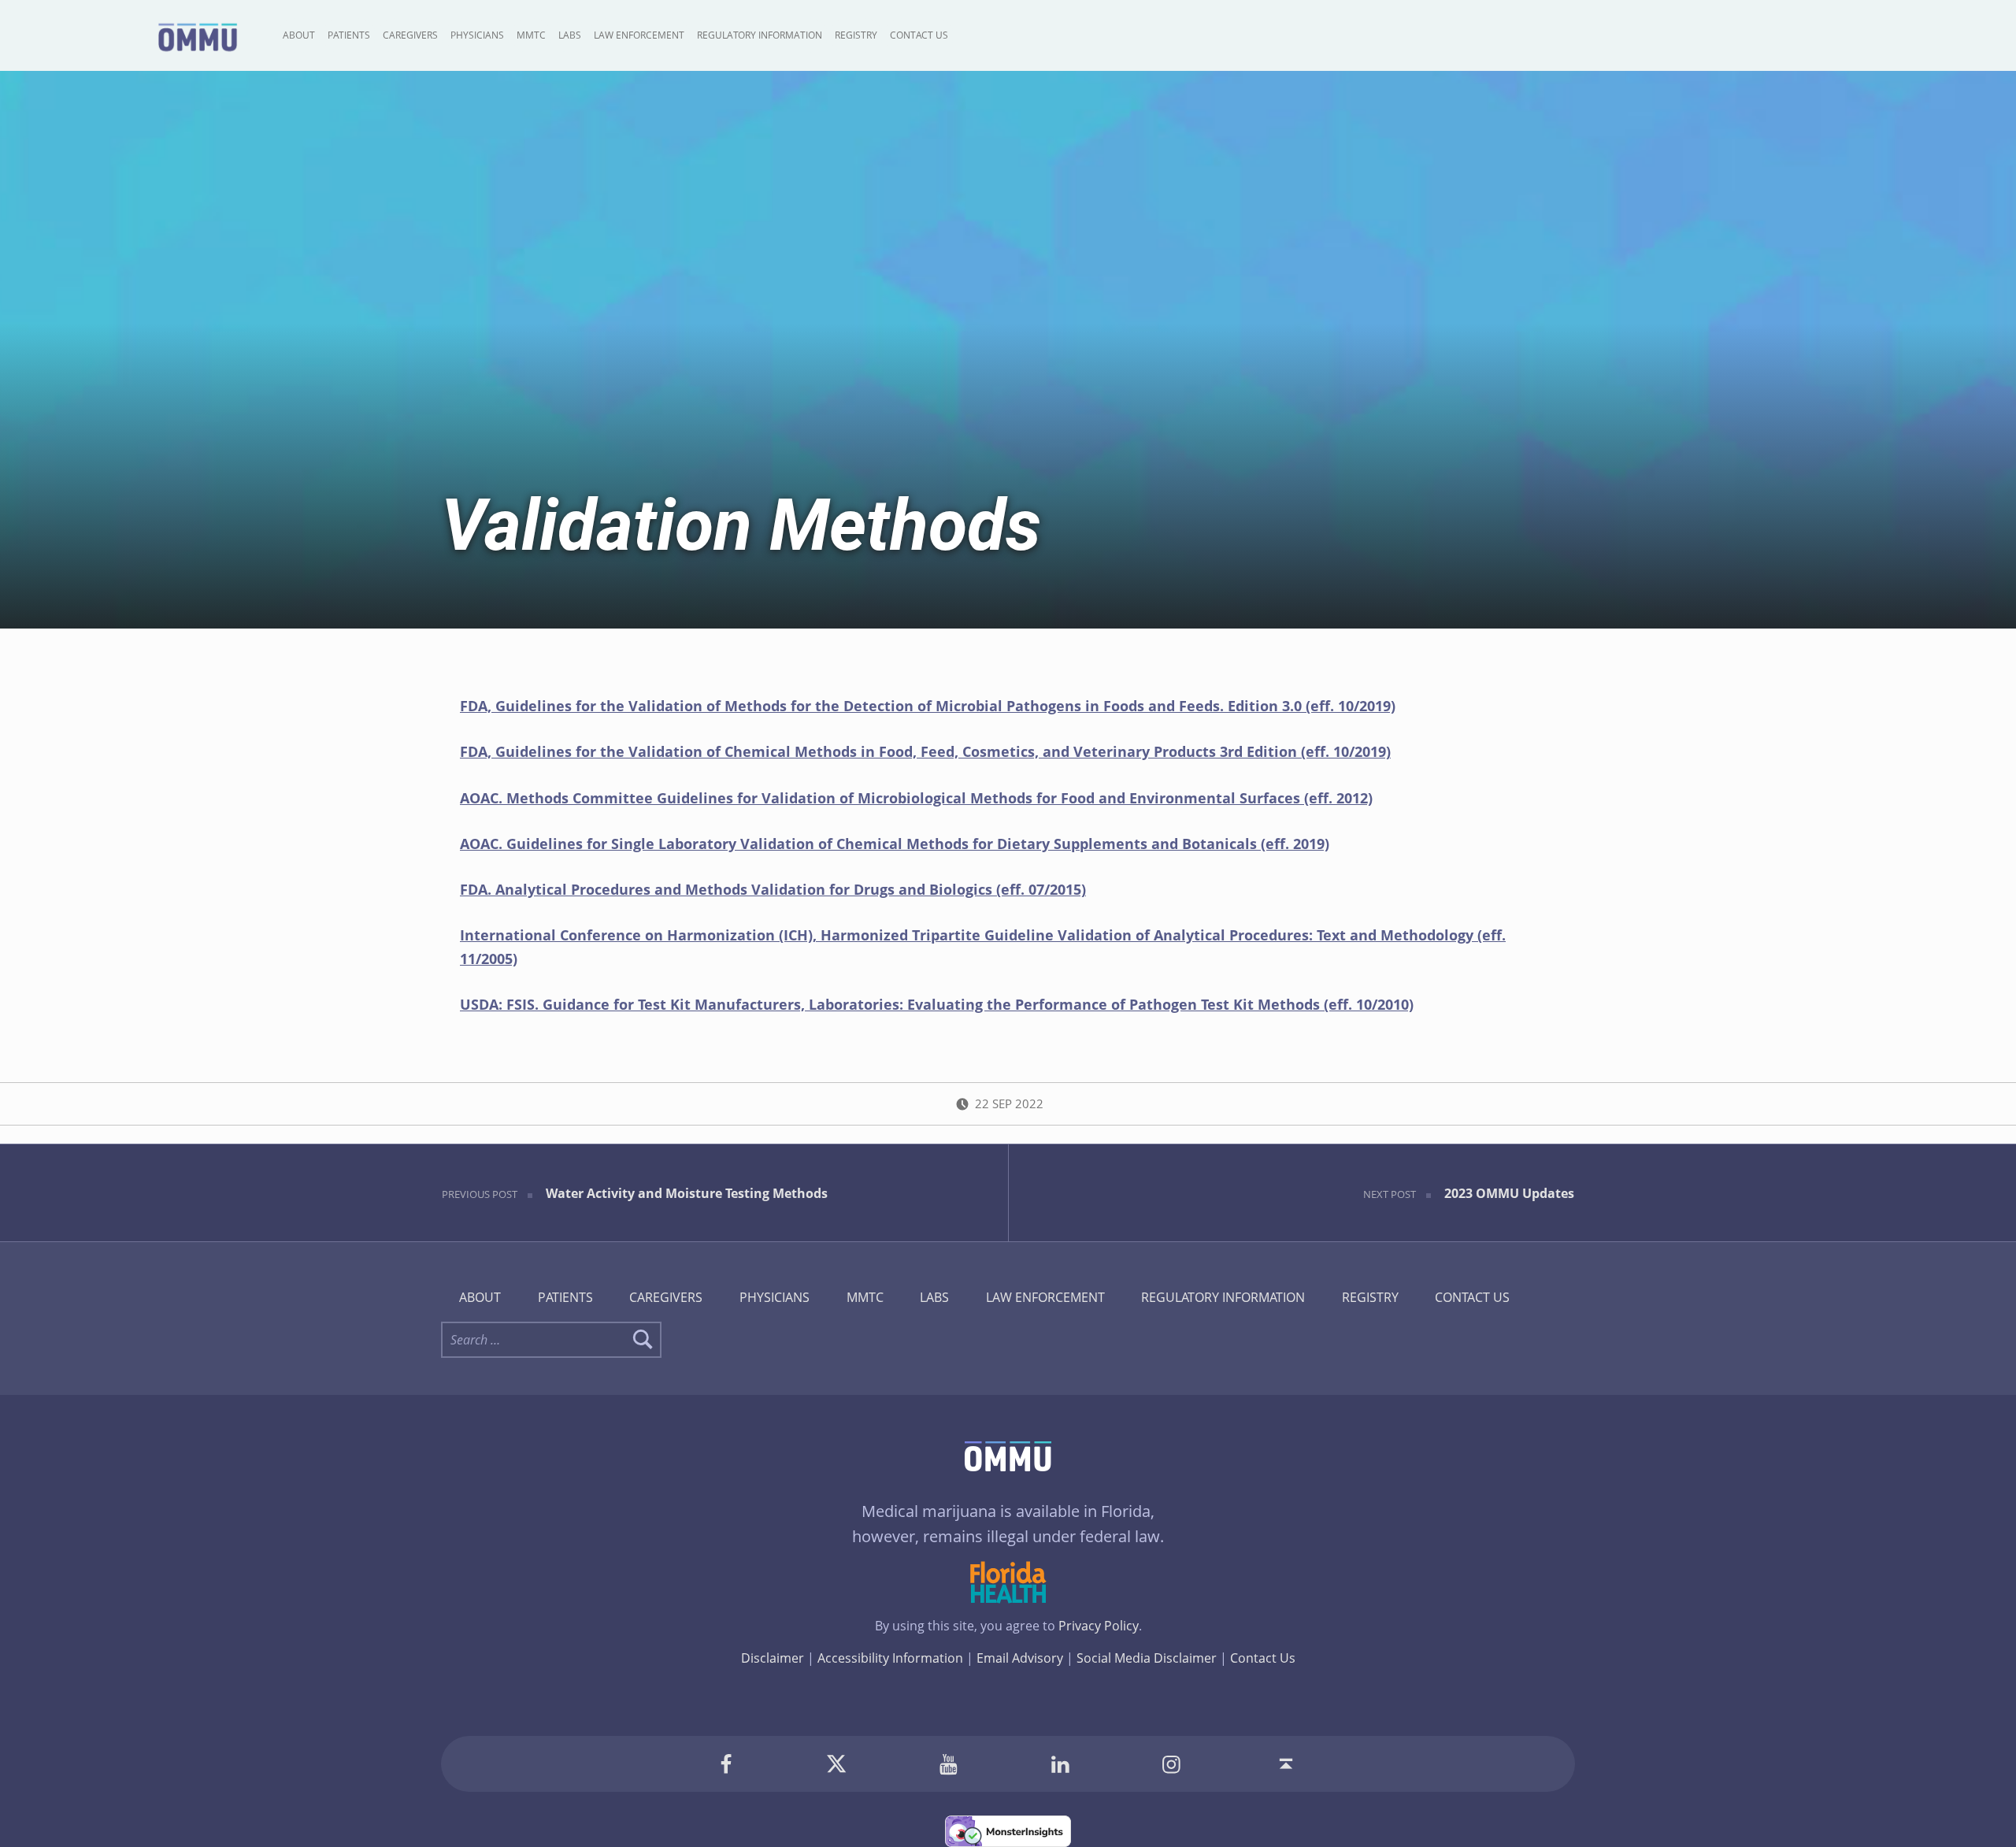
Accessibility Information (890, 1658)
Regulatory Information (760, 35)
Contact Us (919, 35)
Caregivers (410, 35)
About (299, 35)
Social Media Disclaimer (1147, 1658)
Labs (570, 35)
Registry (856, 35)
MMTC (531, 35)
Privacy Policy (1099, 1626)
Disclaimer (773, 1658)
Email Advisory (1020, 1658)
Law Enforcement (639, 35)
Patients (349, 35)
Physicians (477, 35)
